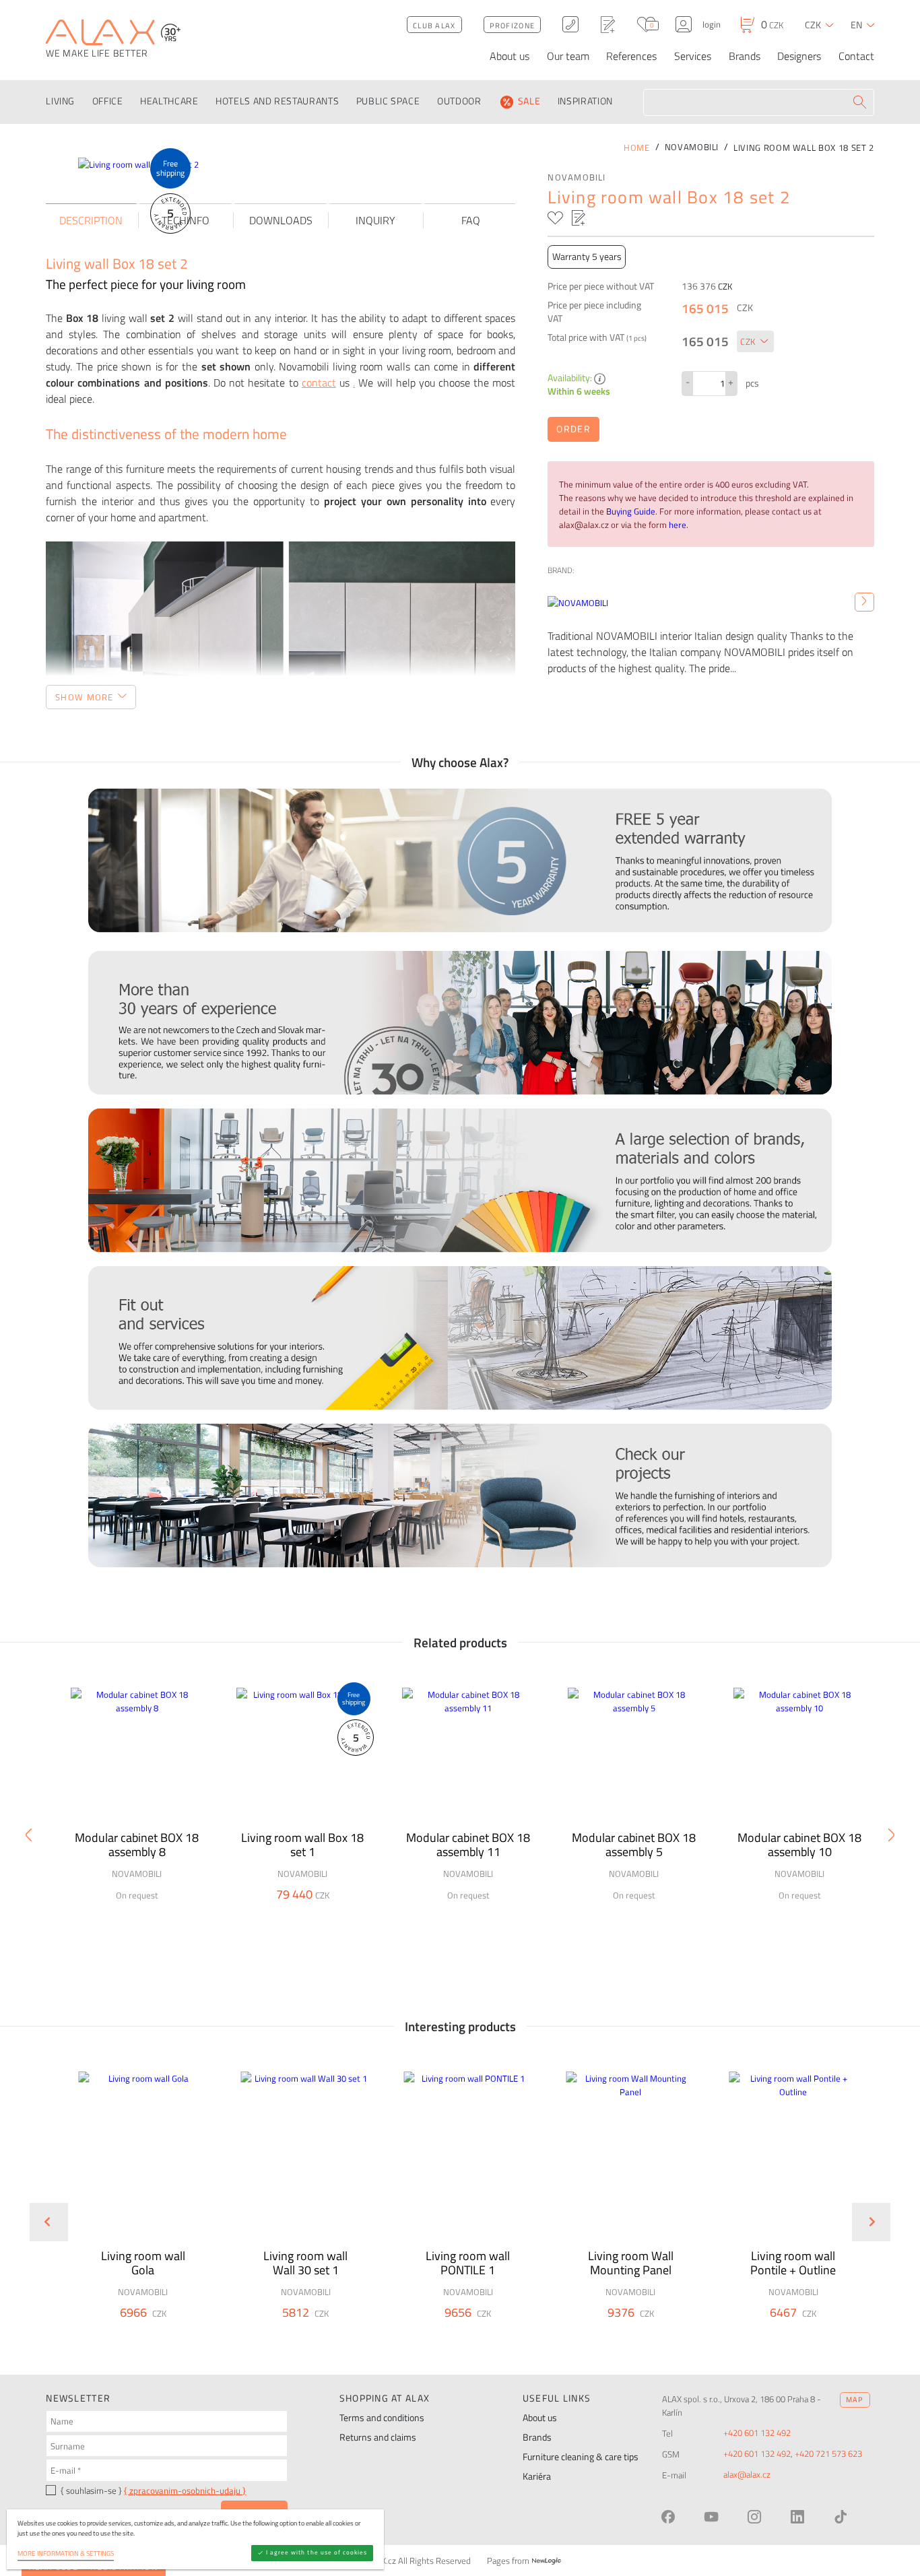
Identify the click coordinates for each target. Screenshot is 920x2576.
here (678, 525)
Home (637, 147)
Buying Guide (631, 511)
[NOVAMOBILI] (864, 602)
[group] (134, 2211)
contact (319, 383)
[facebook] (668, 2517)
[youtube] (711, 2517)
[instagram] (754, 2517)
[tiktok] (841, 2517)
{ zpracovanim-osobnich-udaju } (185, 2490)
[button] (174, 2333)
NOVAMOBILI (577, 177)
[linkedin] (797, 2517)
